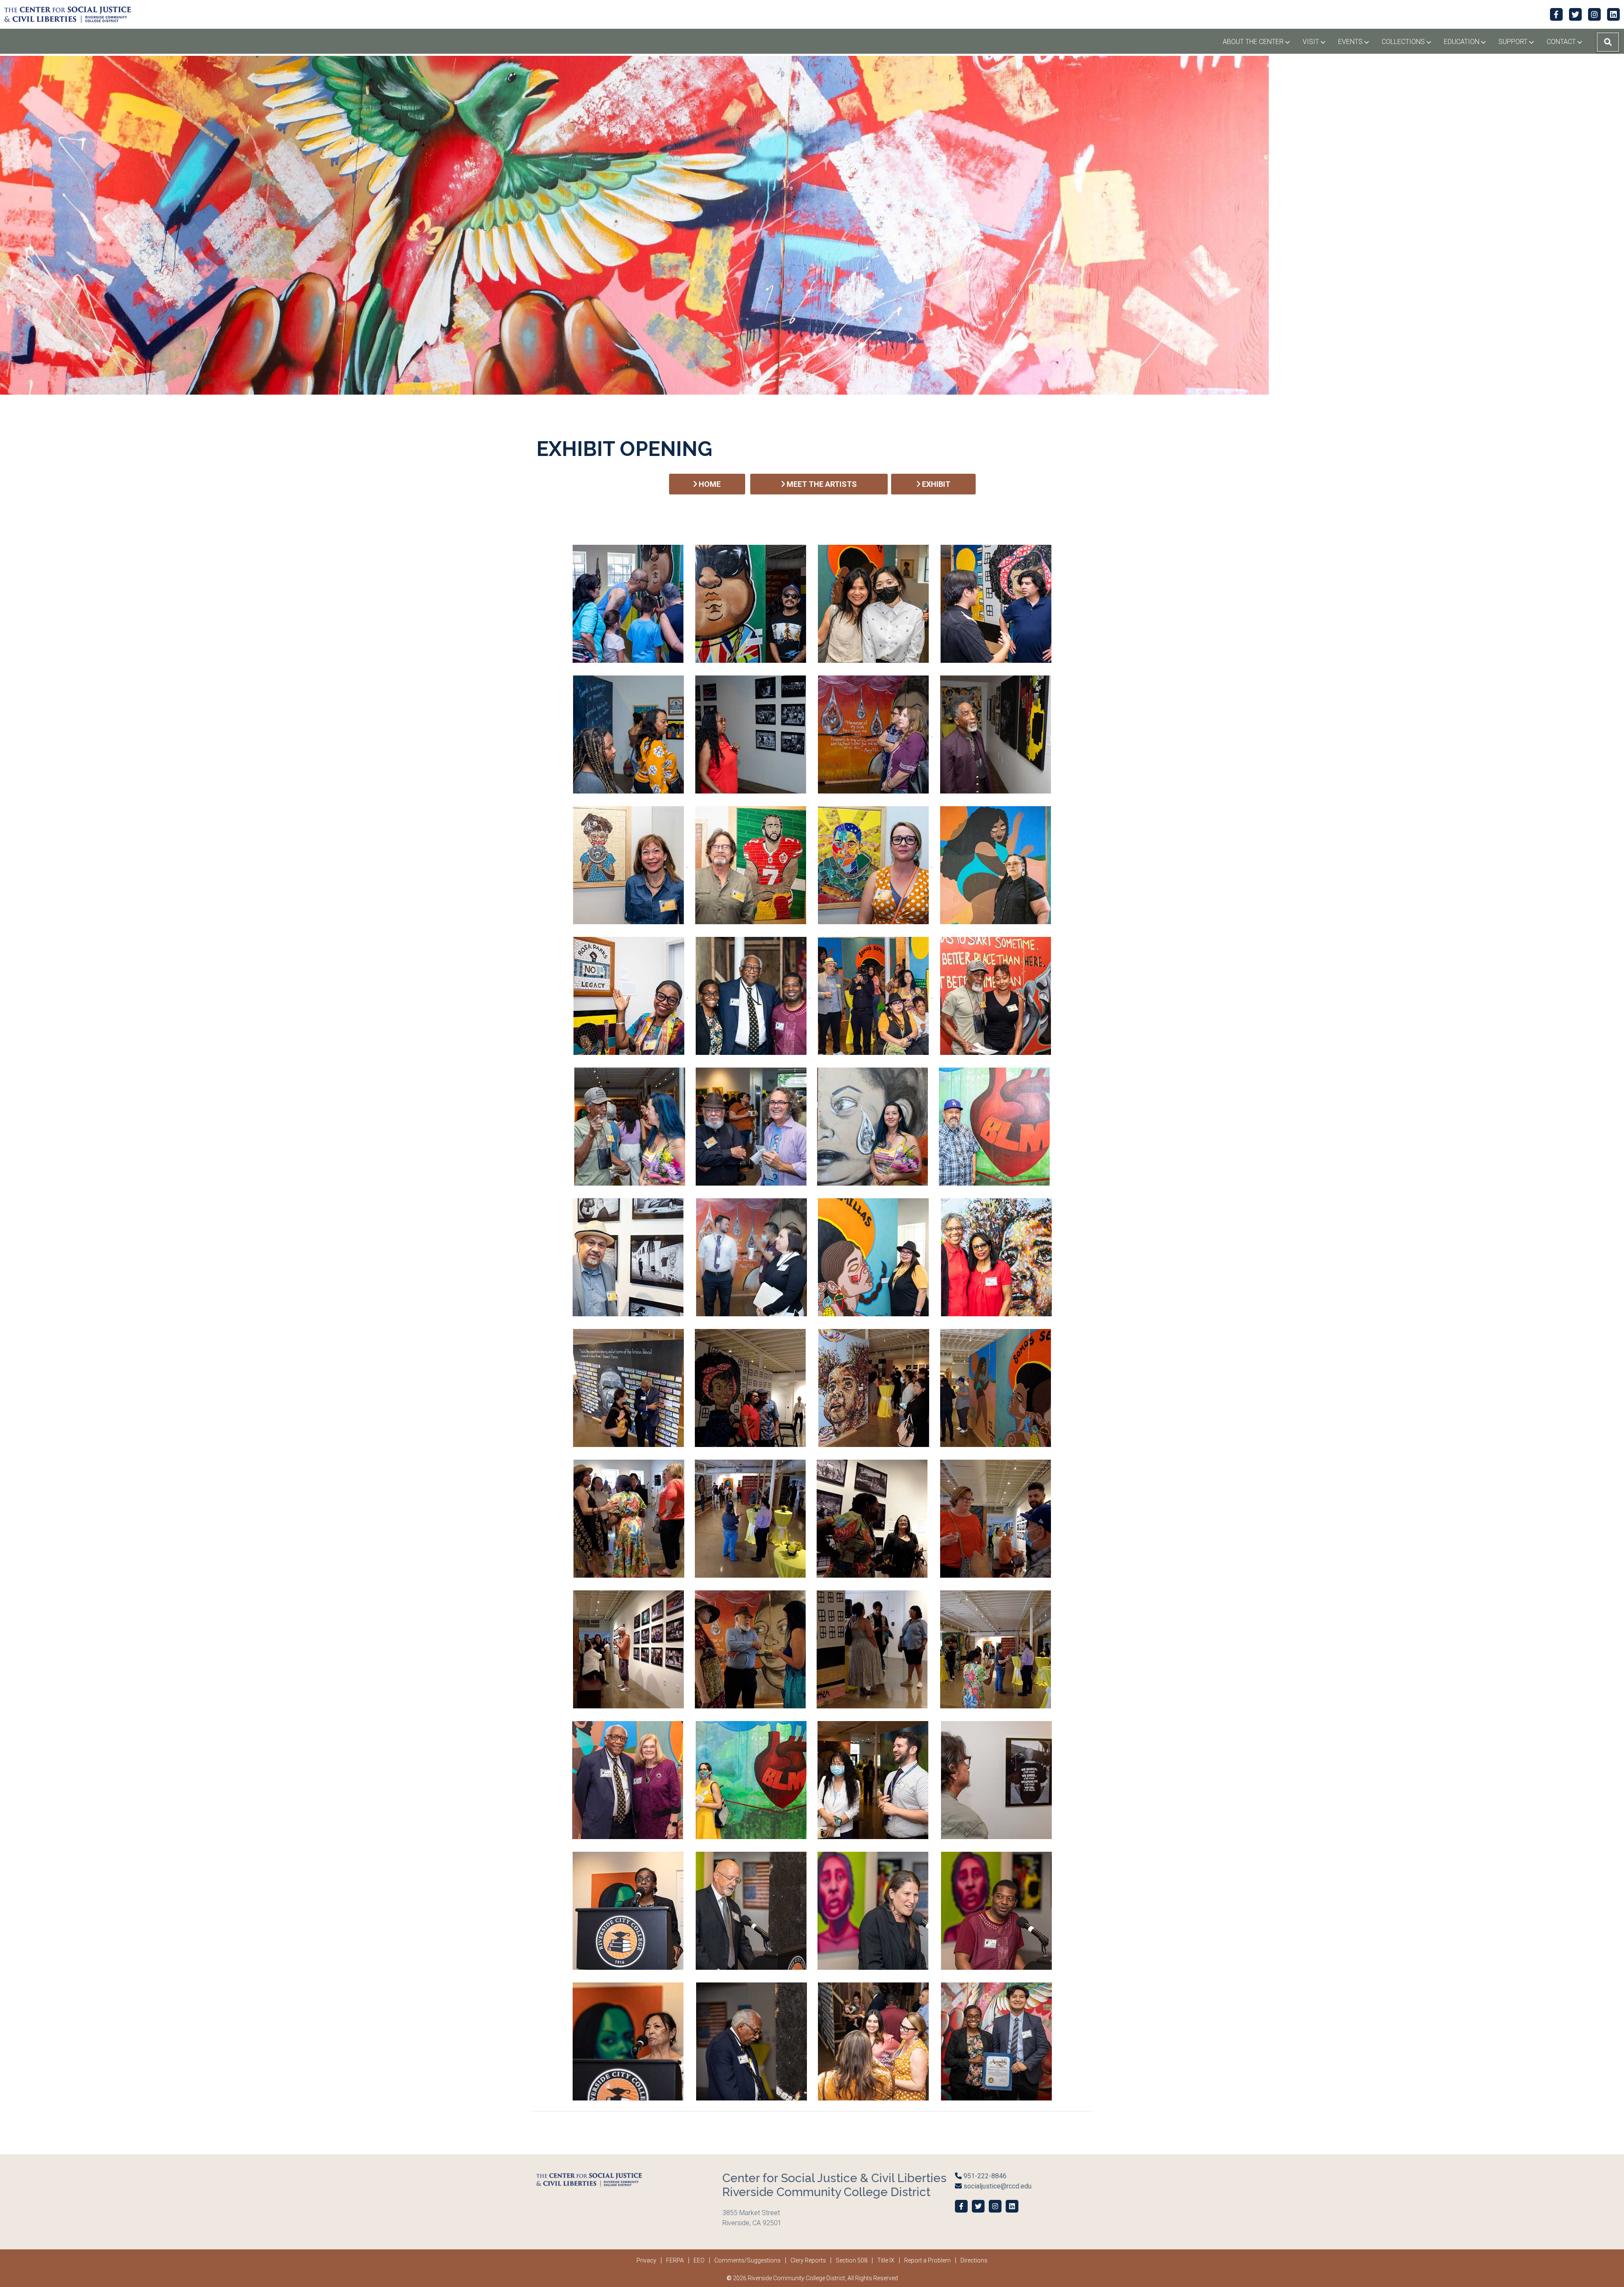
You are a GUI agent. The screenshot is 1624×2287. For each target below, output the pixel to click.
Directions (974, 2260)
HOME (709, 484)
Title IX (886, 2260)
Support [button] (1519, 41)
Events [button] (1357, 41)
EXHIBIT (935, 484)
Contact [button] (1568, 41)
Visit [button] (1317, 41)
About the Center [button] (1259, 41)
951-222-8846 (984, 2176)
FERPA (675, 2260)
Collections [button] (1410, 41)
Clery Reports (808, 2260)
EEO (699, 2260)
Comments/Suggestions (748, 2260)
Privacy (646, 2260)
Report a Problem (927, 2260)
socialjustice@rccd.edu (997, 2186)
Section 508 (852, 2260)
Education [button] (1468, 41)
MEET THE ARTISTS (821, 484)
